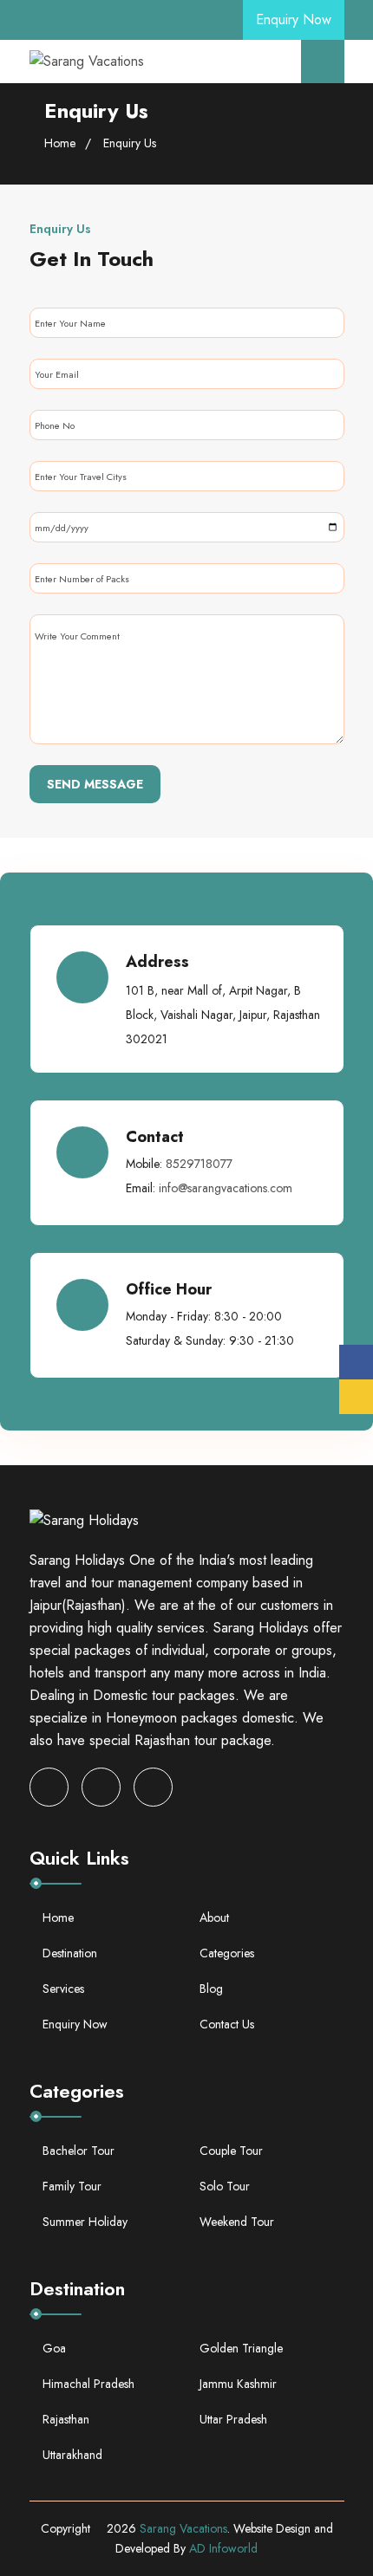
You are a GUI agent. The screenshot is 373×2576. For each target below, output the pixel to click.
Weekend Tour (237, 2222)
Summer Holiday (85, 2222)
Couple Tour (231, 2151)
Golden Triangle (241, 2348)
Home (60, 143)
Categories (227, 1953)
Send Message (95, 784)
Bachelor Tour (79, 2151)
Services (63, 1989)
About (214, 1917)
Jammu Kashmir (238, 2384)
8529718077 (199, 1164)
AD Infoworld (223, 2548)
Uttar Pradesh (233, 2419)
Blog (211, 1989)
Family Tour (72, 2186)
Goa (54, 2348)
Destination (70, 1953)
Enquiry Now (294, 19)
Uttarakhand (72, 2455)
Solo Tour (225, 2186)
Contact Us (227, 2024)
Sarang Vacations (183, 2528)
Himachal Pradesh (88, 2384)
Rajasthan (66, 2419)
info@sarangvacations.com (226, 1188)
